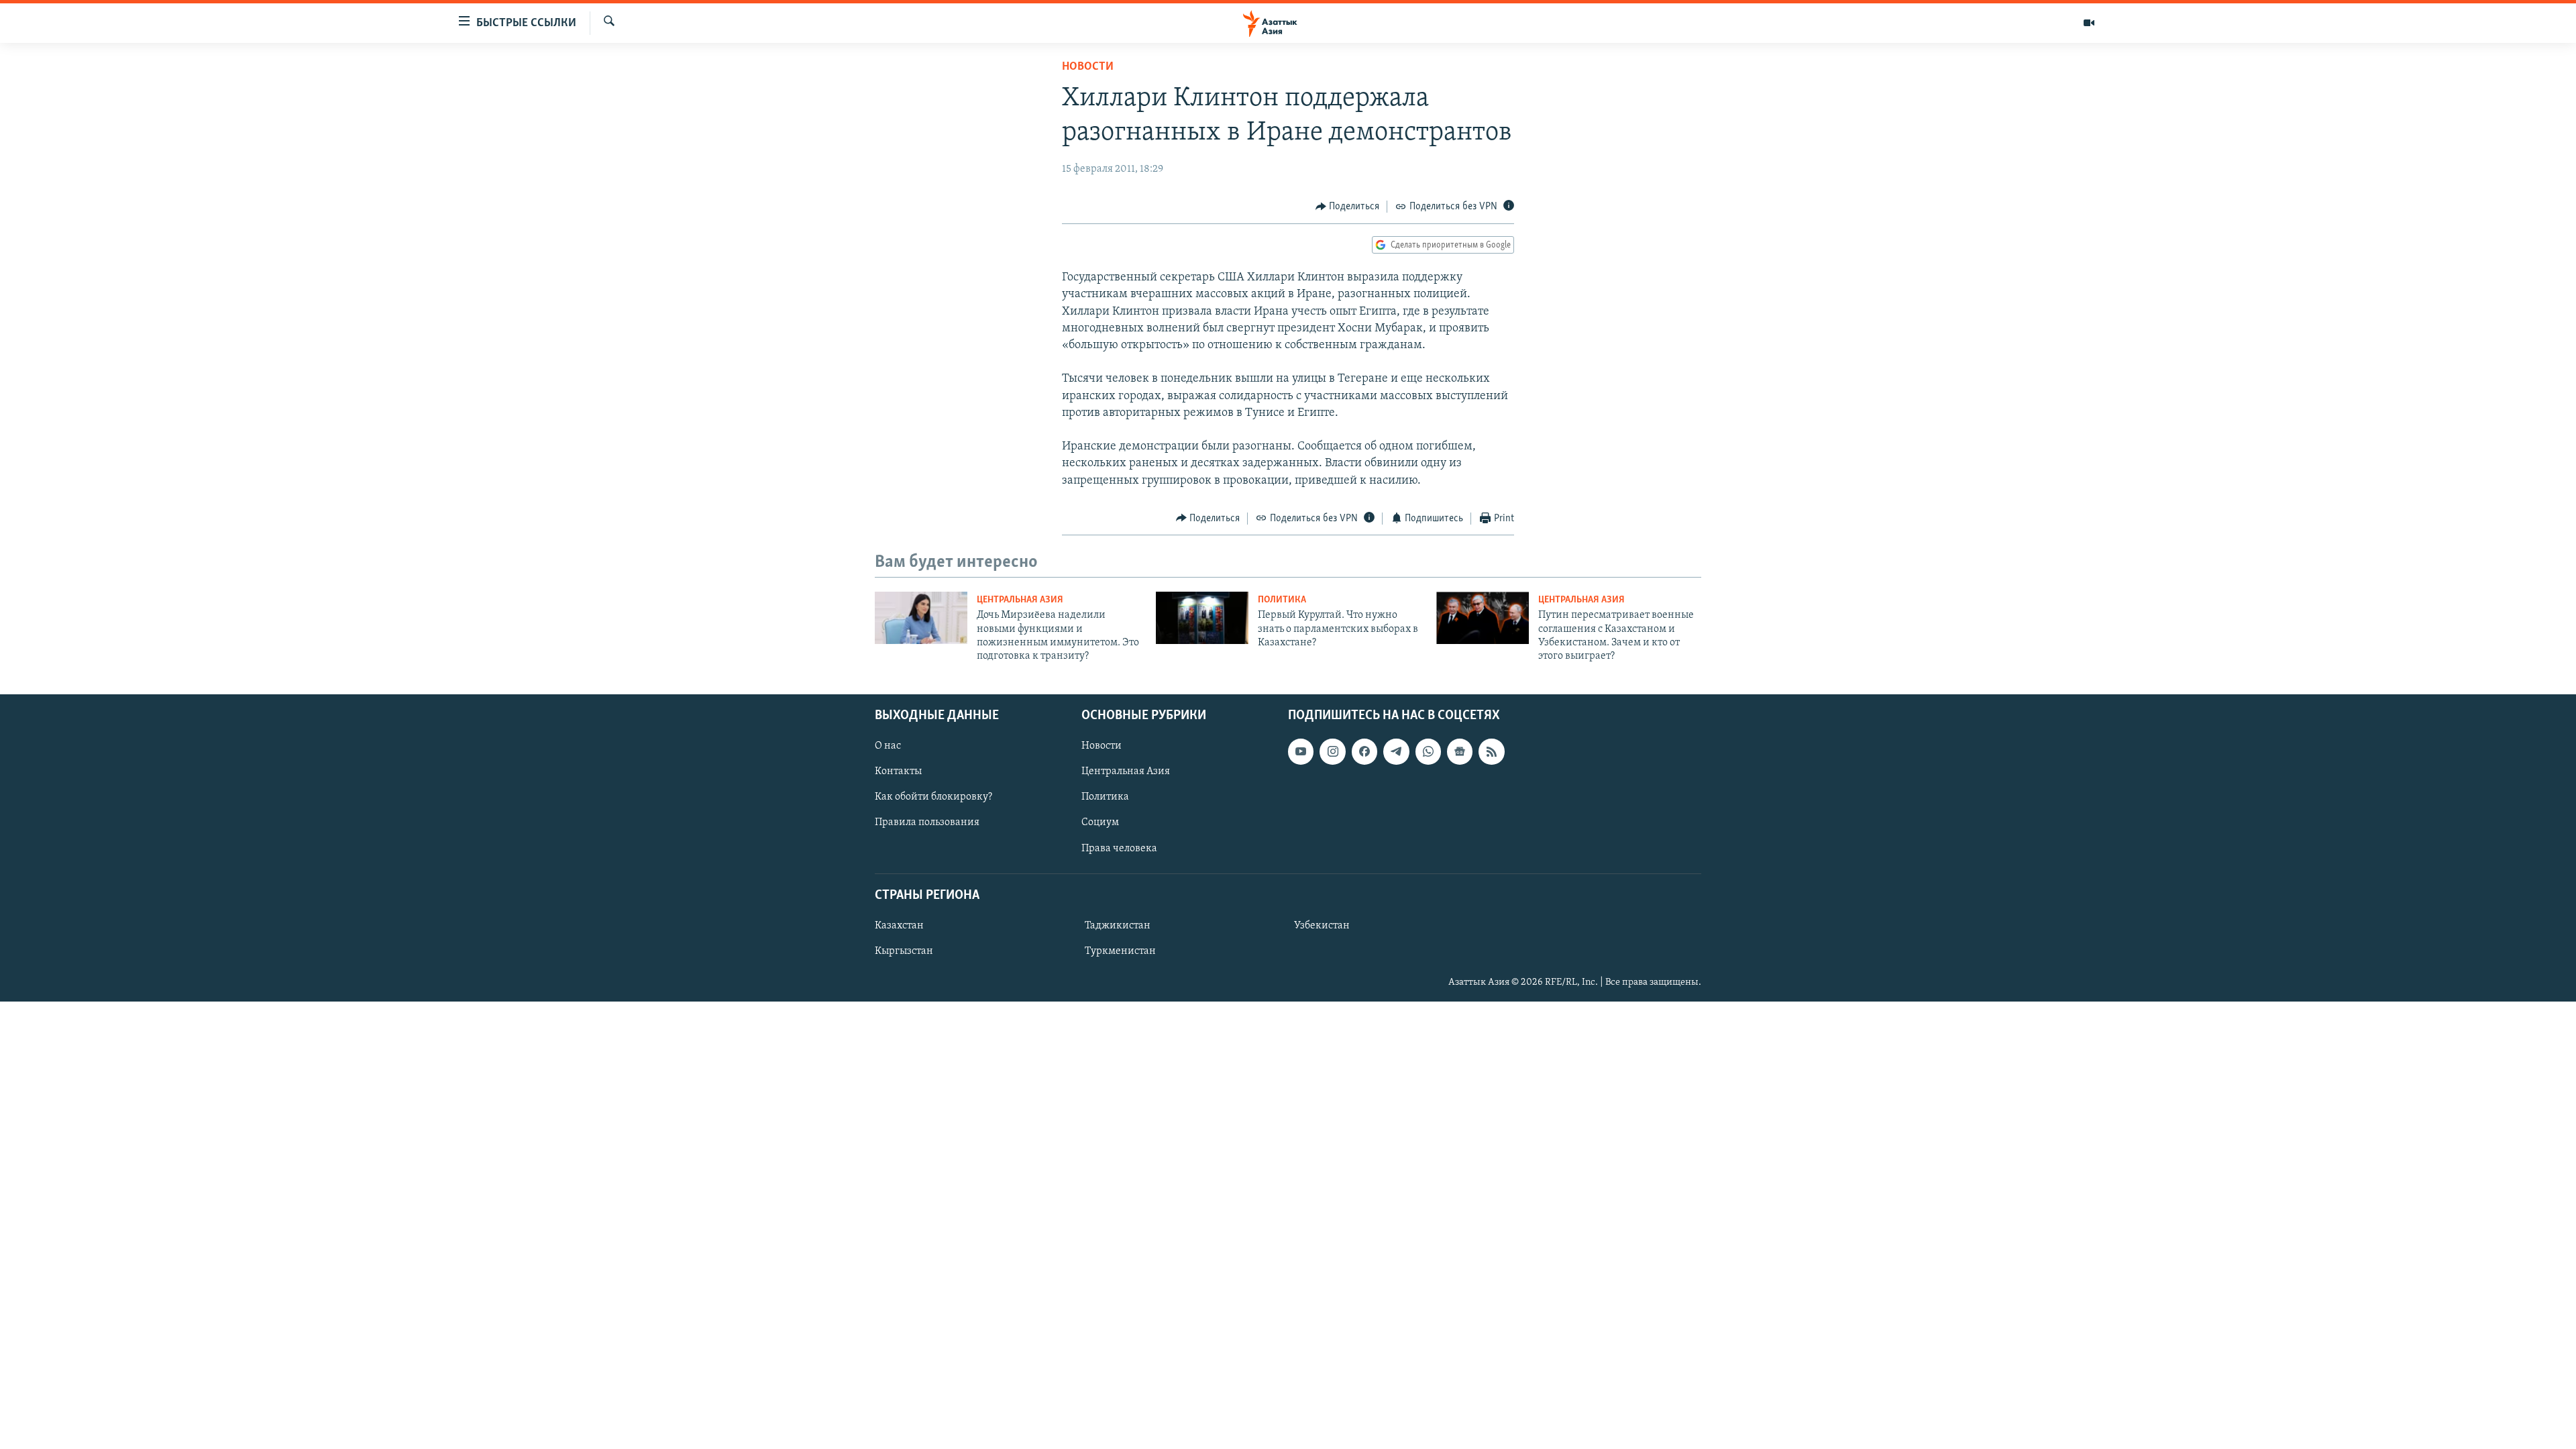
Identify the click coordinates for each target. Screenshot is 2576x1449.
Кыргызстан (904, 951)
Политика (1282, 600)
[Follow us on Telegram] (1396, 751)
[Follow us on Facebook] (1364, 751)
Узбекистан (1322, 926)
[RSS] (1491, 751)
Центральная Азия (1020, 600)
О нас (888, 746)
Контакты (898, 771)
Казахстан (899, 926)
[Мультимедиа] (2089, 23)
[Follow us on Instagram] (1332, 751)
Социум (1100, 822)
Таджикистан (1118, 926)
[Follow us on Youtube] (1301, 751)
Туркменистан (1120, 951)
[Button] (1348, 207)
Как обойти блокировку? (933, 797)
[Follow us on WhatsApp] (1428, 751)
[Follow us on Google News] (1460, 751)
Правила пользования (927, 822)
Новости (1088, 67)
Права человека (1119, 848)
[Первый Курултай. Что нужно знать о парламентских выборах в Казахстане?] (1202, 618)
